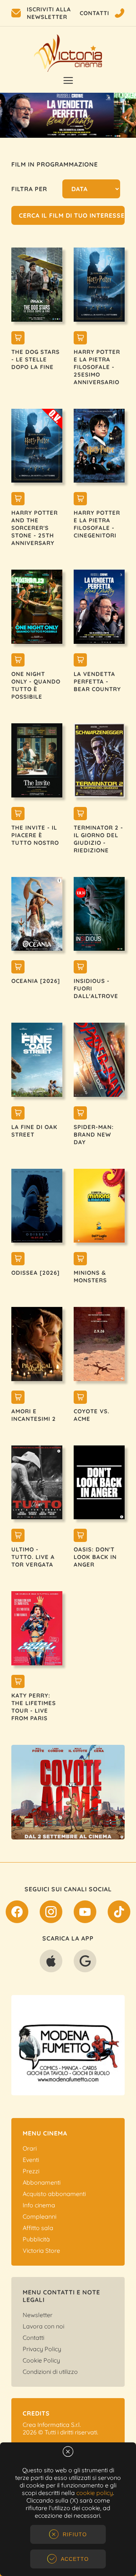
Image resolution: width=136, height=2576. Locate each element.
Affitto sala (38, 2228)
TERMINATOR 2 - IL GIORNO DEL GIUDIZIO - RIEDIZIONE (98, 839)
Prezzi (31, 2171)
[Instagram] (51, 1913)
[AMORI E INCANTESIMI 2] (18, 1398)
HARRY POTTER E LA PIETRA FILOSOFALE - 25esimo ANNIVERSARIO (97, 367)
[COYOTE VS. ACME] (80, 1398)
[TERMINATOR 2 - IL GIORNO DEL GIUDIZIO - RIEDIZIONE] (80, 815)
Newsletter (38, 2315)
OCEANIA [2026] (36, 981)
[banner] (74, 1792)
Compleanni (39, 2216)
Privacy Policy (42, 2349)
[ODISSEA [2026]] (18, 1260)
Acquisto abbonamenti (54, 2194)
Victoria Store (41, 2250)
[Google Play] (85, 1962)
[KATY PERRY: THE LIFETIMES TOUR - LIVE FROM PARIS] (18, 1682)
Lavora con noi (43, 2326)
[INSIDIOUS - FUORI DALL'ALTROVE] (80, 968)
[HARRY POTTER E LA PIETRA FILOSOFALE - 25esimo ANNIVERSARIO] (80, 339)
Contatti (33, 2338)
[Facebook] (17, 1913)
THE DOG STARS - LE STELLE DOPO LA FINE (36, 359)
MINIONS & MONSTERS (90, 1276)
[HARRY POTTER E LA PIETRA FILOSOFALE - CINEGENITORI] (80, 500)
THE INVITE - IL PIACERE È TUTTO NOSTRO (35, 835)
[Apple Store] (51, 1962)
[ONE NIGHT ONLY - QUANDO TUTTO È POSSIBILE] (18, 661)
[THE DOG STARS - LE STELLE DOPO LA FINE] (18, 339)
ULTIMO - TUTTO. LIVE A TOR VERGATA (33, 1557)
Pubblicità (36, 2239)
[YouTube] (85, 1913)
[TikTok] (119, 1913)
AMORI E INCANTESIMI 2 (34, 1415)
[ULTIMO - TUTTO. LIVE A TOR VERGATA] (18, 1536)
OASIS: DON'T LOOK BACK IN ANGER (95, 1557)
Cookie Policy (41, 2360)
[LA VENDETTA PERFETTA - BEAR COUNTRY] (80, 661)
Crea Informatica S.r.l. (52, 2425)
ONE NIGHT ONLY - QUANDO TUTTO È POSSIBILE (36, 685)
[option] (68, 115)
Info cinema (39, 2205)
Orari (30, 2148)
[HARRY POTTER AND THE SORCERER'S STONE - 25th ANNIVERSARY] (18, 500)
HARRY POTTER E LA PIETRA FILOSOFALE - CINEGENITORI (97, 524)
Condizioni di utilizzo (50, 2372)
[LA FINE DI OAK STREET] (18, 1114)
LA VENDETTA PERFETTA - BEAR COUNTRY (97, 681)
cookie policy (95, 2493)
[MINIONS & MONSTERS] (80, 1260)
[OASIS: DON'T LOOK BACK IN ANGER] (80, 1536)
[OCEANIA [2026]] (18, 968)
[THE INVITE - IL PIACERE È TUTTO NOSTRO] (18, 815)
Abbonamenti (42, 2182)
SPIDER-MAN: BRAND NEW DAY (94, 1135)
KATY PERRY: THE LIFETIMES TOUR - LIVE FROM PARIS (34, 1707)
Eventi (31, 2160)
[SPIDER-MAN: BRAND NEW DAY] (80, 1114)
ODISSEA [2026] (36, 1273)
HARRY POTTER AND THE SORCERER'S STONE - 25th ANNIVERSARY (35, 528)
